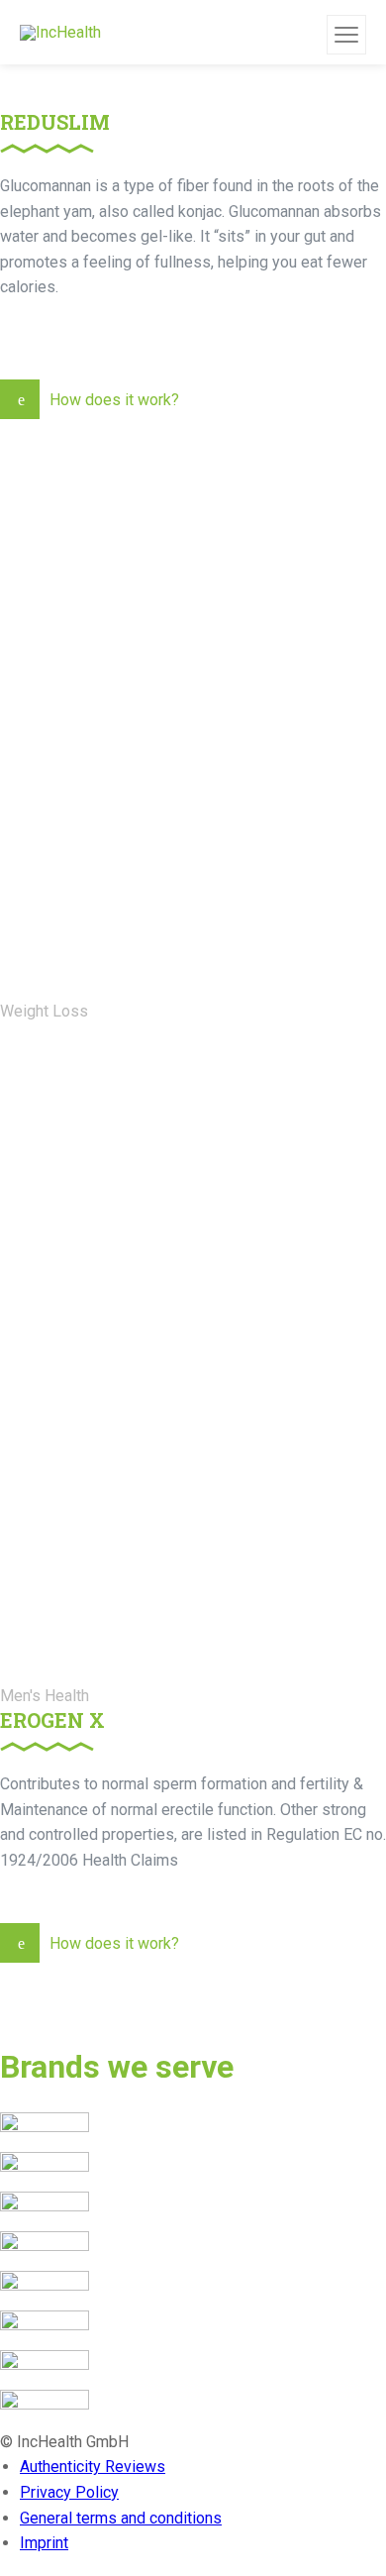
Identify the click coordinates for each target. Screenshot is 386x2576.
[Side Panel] (346, 35)
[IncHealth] (60, 32)
